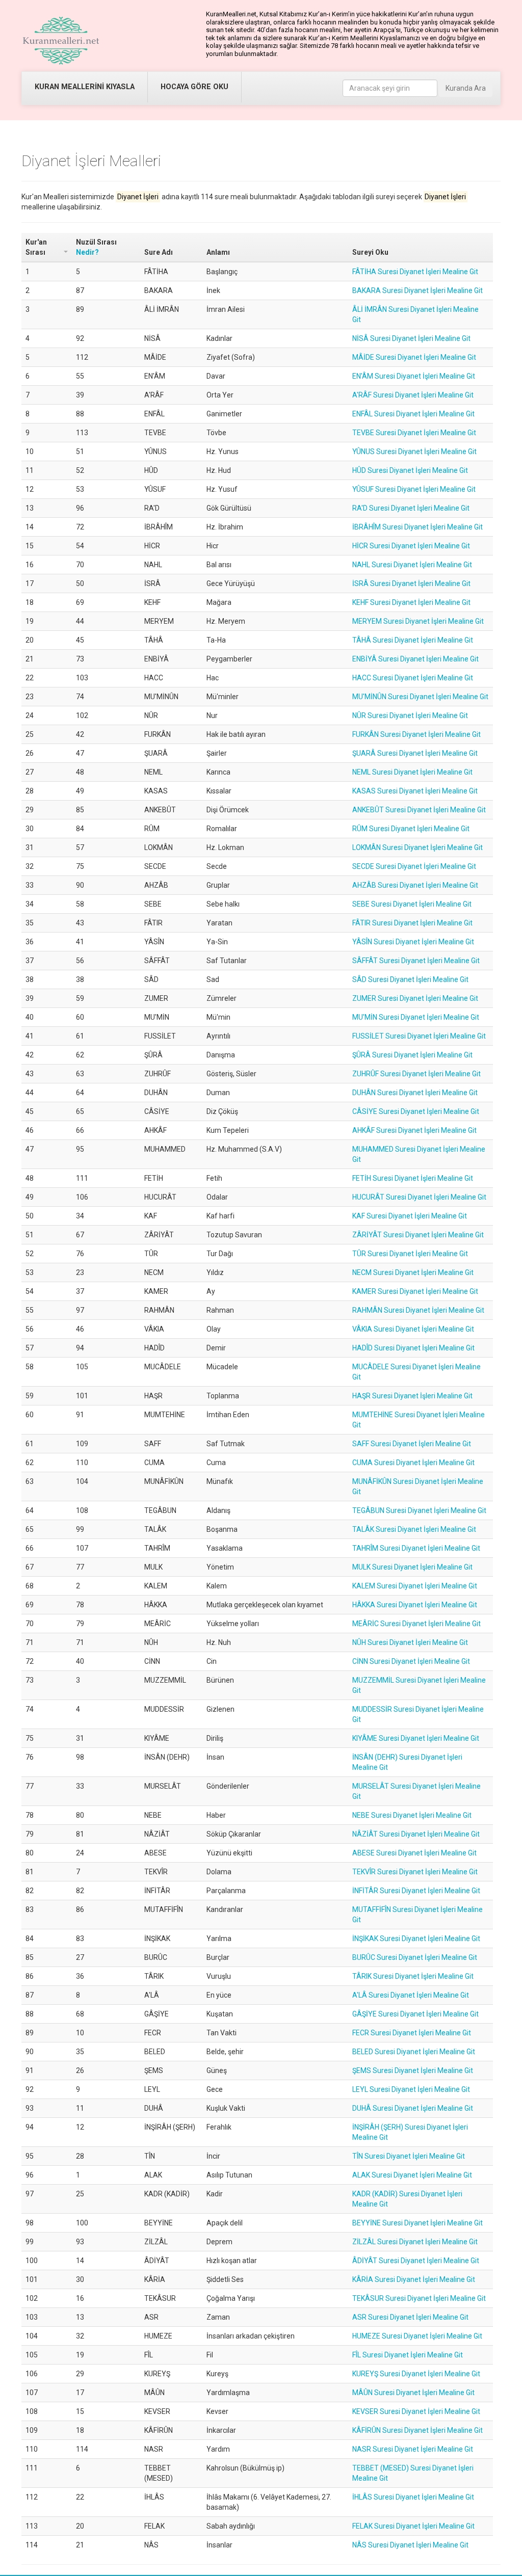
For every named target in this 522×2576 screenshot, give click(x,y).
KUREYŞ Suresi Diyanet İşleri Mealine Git (416, 2374)
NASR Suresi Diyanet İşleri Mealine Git (413, 2449)
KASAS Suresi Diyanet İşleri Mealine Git (415, 791)
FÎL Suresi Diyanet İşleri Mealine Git (408, 2355)
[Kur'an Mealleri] (61, 41)
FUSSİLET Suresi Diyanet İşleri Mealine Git (419, 1036)
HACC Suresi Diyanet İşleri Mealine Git (413, 678)
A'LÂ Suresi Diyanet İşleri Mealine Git (411, 1995)
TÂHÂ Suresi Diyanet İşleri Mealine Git (413, 640)
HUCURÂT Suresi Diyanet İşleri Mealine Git (419, 1197)
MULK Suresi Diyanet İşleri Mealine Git (412, 1567)
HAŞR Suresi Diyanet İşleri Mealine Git (412, 1396)
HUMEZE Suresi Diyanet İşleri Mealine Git (417, 2336)
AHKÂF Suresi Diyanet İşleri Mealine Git (414, 1130)
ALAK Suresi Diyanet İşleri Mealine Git (412, 2175)
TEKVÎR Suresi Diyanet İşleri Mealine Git (415, 1872)
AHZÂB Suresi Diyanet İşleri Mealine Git (415, 885)
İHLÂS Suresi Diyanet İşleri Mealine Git (413, 2497)
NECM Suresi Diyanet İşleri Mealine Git (413, 1272)
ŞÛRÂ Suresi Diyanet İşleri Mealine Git (412, 1055)
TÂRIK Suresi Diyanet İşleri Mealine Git (413, 1976)
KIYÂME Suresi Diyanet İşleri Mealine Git (416, 1738)
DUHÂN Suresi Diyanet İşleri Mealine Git (415, 1093)
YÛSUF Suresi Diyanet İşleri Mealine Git (414, 489)
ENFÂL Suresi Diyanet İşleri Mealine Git (413, 414)
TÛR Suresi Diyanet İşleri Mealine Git (410, 1254)
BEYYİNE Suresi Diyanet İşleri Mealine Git (417, 2223)
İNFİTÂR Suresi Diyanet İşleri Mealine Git (416, 1891)
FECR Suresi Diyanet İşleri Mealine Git (412, 2033)
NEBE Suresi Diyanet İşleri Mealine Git (412, 1815)
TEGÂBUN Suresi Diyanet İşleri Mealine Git (419, 1510)
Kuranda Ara (466, 88)
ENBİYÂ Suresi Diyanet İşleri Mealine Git (415, 659)
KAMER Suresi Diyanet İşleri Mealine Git (415, 1291)
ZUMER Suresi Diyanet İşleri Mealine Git (415, 998)
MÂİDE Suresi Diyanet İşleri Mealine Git (414, 357)
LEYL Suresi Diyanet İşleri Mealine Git (411, 2089)
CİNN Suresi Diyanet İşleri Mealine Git (411, 1661)
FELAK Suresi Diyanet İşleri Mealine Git (413, 2526)
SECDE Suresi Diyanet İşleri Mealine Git (414, 866)
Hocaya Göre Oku (194, 87)
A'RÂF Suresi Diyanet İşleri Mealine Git (413, 395)
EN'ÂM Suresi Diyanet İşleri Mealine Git (414, 376)
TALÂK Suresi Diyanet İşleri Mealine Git (414, 1529)
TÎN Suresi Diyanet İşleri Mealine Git (409, 2156)
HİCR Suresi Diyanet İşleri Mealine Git (411, 546)
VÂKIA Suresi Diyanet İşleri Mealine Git (413, 1329)
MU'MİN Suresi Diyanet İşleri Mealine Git (416, 1017)
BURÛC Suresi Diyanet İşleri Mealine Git (415, 1957)
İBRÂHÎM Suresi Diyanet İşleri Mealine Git (417, 527)
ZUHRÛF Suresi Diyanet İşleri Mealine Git (416, 1074)
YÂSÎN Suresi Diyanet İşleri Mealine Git (413, 942)
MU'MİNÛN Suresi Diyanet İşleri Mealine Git (420, 697)
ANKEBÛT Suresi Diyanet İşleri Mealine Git (419, 810)
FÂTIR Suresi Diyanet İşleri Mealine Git (412, 923)
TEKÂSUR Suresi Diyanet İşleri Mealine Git (419, 2298)
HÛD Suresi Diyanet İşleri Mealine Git (410, 470)
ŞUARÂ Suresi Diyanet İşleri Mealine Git (415, 753)
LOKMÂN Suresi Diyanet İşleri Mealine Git (417, 847)
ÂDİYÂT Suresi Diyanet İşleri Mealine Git (416, 2261)
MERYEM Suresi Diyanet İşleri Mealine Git (418, 621)
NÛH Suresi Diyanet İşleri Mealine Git (410, 1642)
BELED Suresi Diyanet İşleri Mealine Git (414, 2052)
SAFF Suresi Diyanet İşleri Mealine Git (412, 1444)
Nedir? (87, 252)
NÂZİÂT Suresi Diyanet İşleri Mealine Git (416, 1834)
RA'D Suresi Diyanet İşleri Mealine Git (411, 508)
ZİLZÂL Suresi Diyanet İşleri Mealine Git (415, 2242)
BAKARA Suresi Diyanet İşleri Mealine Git (417, 290)
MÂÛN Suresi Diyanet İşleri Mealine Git (413, 2393)
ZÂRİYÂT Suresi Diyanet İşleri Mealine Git (418, 1235)
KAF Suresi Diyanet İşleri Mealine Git (410, 1216)
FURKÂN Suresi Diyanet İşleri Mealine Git (416, 734)
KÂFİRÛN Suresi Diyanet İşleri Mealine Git (417, 2430)
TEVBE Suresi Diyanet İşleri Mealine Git (414, 433)
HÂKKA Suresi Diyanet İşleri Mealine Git (415, 1605)
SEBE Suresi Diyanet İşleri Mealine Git (412, 904)
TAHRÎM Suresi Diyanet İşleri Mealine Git (416, 1548)
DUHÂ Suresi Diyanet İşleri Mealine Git (413, 2108)
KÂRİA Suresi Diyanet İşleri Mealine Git (414, 2279)
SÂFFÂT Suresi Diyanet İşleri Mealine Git (416, 961)
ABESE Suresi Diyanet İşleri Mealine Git (414, 1853)
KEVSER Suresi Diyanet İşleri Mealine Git (416, 2411)
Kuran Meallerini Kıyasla (85, 87)
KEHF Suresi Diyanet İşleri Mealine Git (411, 602)
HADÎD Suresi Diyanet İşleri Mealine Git (413, 1348)
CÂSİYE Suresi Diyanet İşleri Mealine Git (416, 1111)
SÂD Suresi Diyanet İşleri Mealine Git (410, 979)
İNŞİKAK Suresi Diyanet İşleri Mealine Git (416, 1938)
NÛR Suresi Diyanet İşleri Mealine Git (410, 715)
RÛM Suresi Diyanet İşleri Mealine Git (411, 829)
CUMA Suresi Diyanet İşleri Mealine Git (413, 1463)
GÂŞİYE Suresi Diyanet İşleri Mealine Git (415, 2014)
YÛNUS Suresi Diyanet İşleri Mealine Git (414, 452)
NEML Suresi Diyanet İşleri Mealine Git (412, 772)
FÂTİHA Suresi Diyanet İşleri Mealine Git (415, 272)
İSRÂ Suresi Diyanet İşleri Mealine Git (411, 583)
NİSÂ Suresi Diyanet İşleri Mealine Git (411, 338)
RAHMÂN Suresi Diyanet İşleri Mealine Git (418, 1310)
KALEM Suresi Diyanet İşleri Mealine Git (415, 1586)
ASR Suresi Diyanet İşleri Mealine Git (410, 2317)
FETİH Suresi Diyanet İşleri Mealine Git (413, 1178)
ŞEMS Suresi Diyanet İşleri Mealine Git (413, 2070)
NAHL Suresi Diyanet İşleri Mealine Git (412, 565)
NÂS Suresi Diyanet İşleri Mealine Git (410, 2545)
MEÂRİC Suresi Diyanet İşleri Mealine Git (416, 1624)
